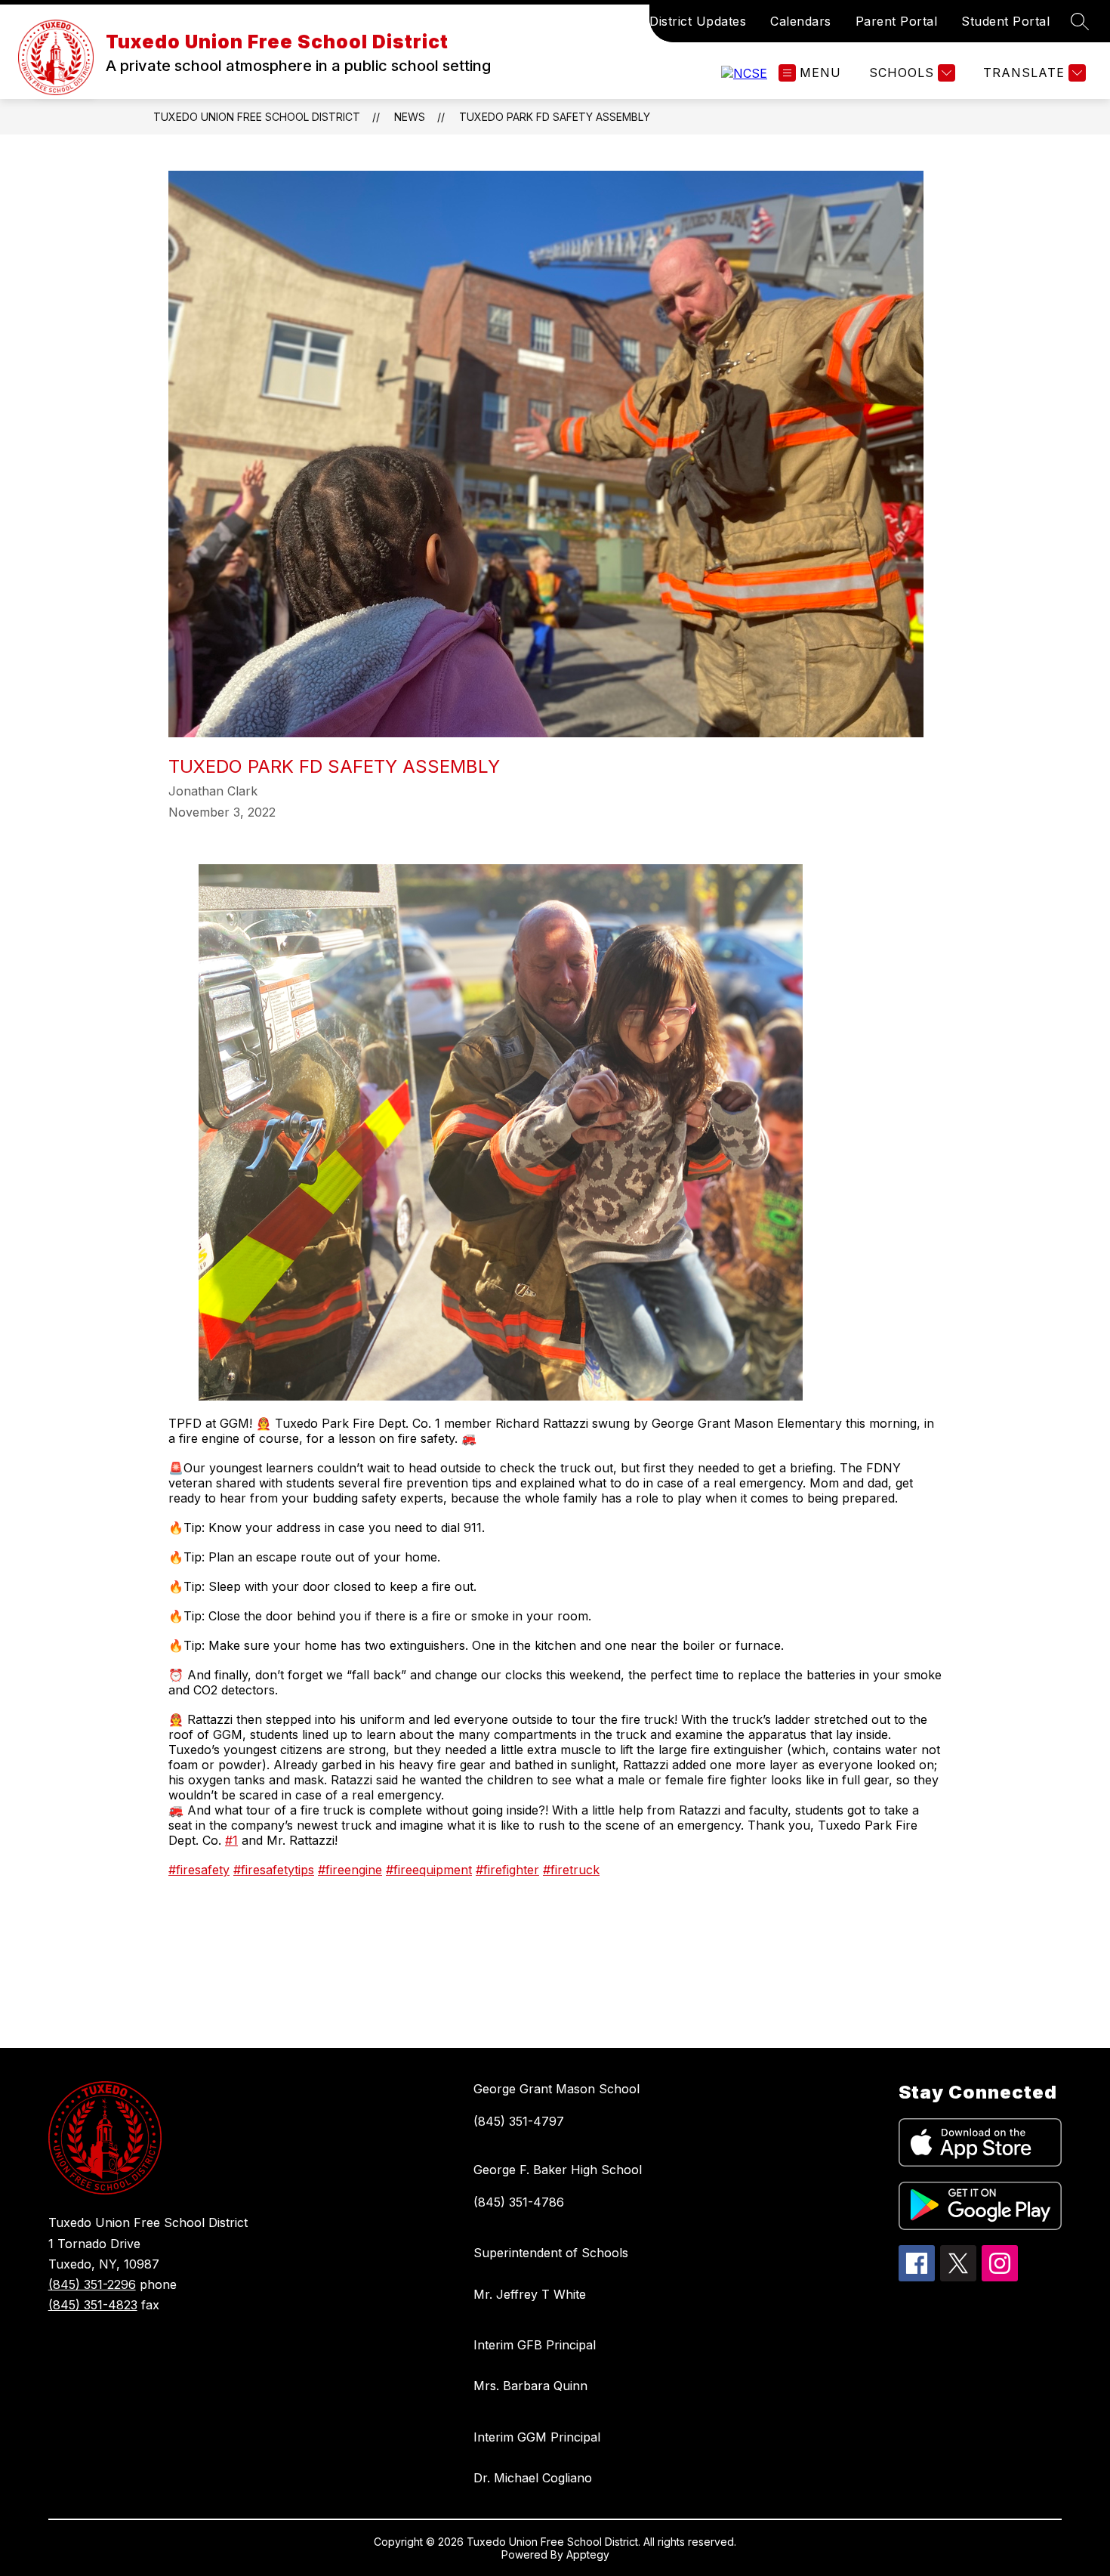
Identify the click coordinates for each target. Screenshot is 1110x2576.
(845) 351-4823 (93, 2305)
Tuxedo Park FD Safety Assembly (555, 117)
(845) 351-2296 (92, 2284)
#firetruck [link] (571, 1870)
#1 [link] (231, 1840)
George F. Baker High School (558, 2170)
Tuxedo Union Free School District (257, 117)
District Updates (698, 21)
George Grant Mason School (557, 2089)
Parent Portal (897, 21)
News (410, 117)
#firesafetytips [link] (274, 1870)
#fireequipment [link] (429, 1870)
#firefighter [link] (507, 1870)
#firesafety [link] (199, 1870)
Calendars (801, 21)
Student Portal (1005, 21)
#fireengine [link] (350, 1870)
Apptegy (588, 2554)
